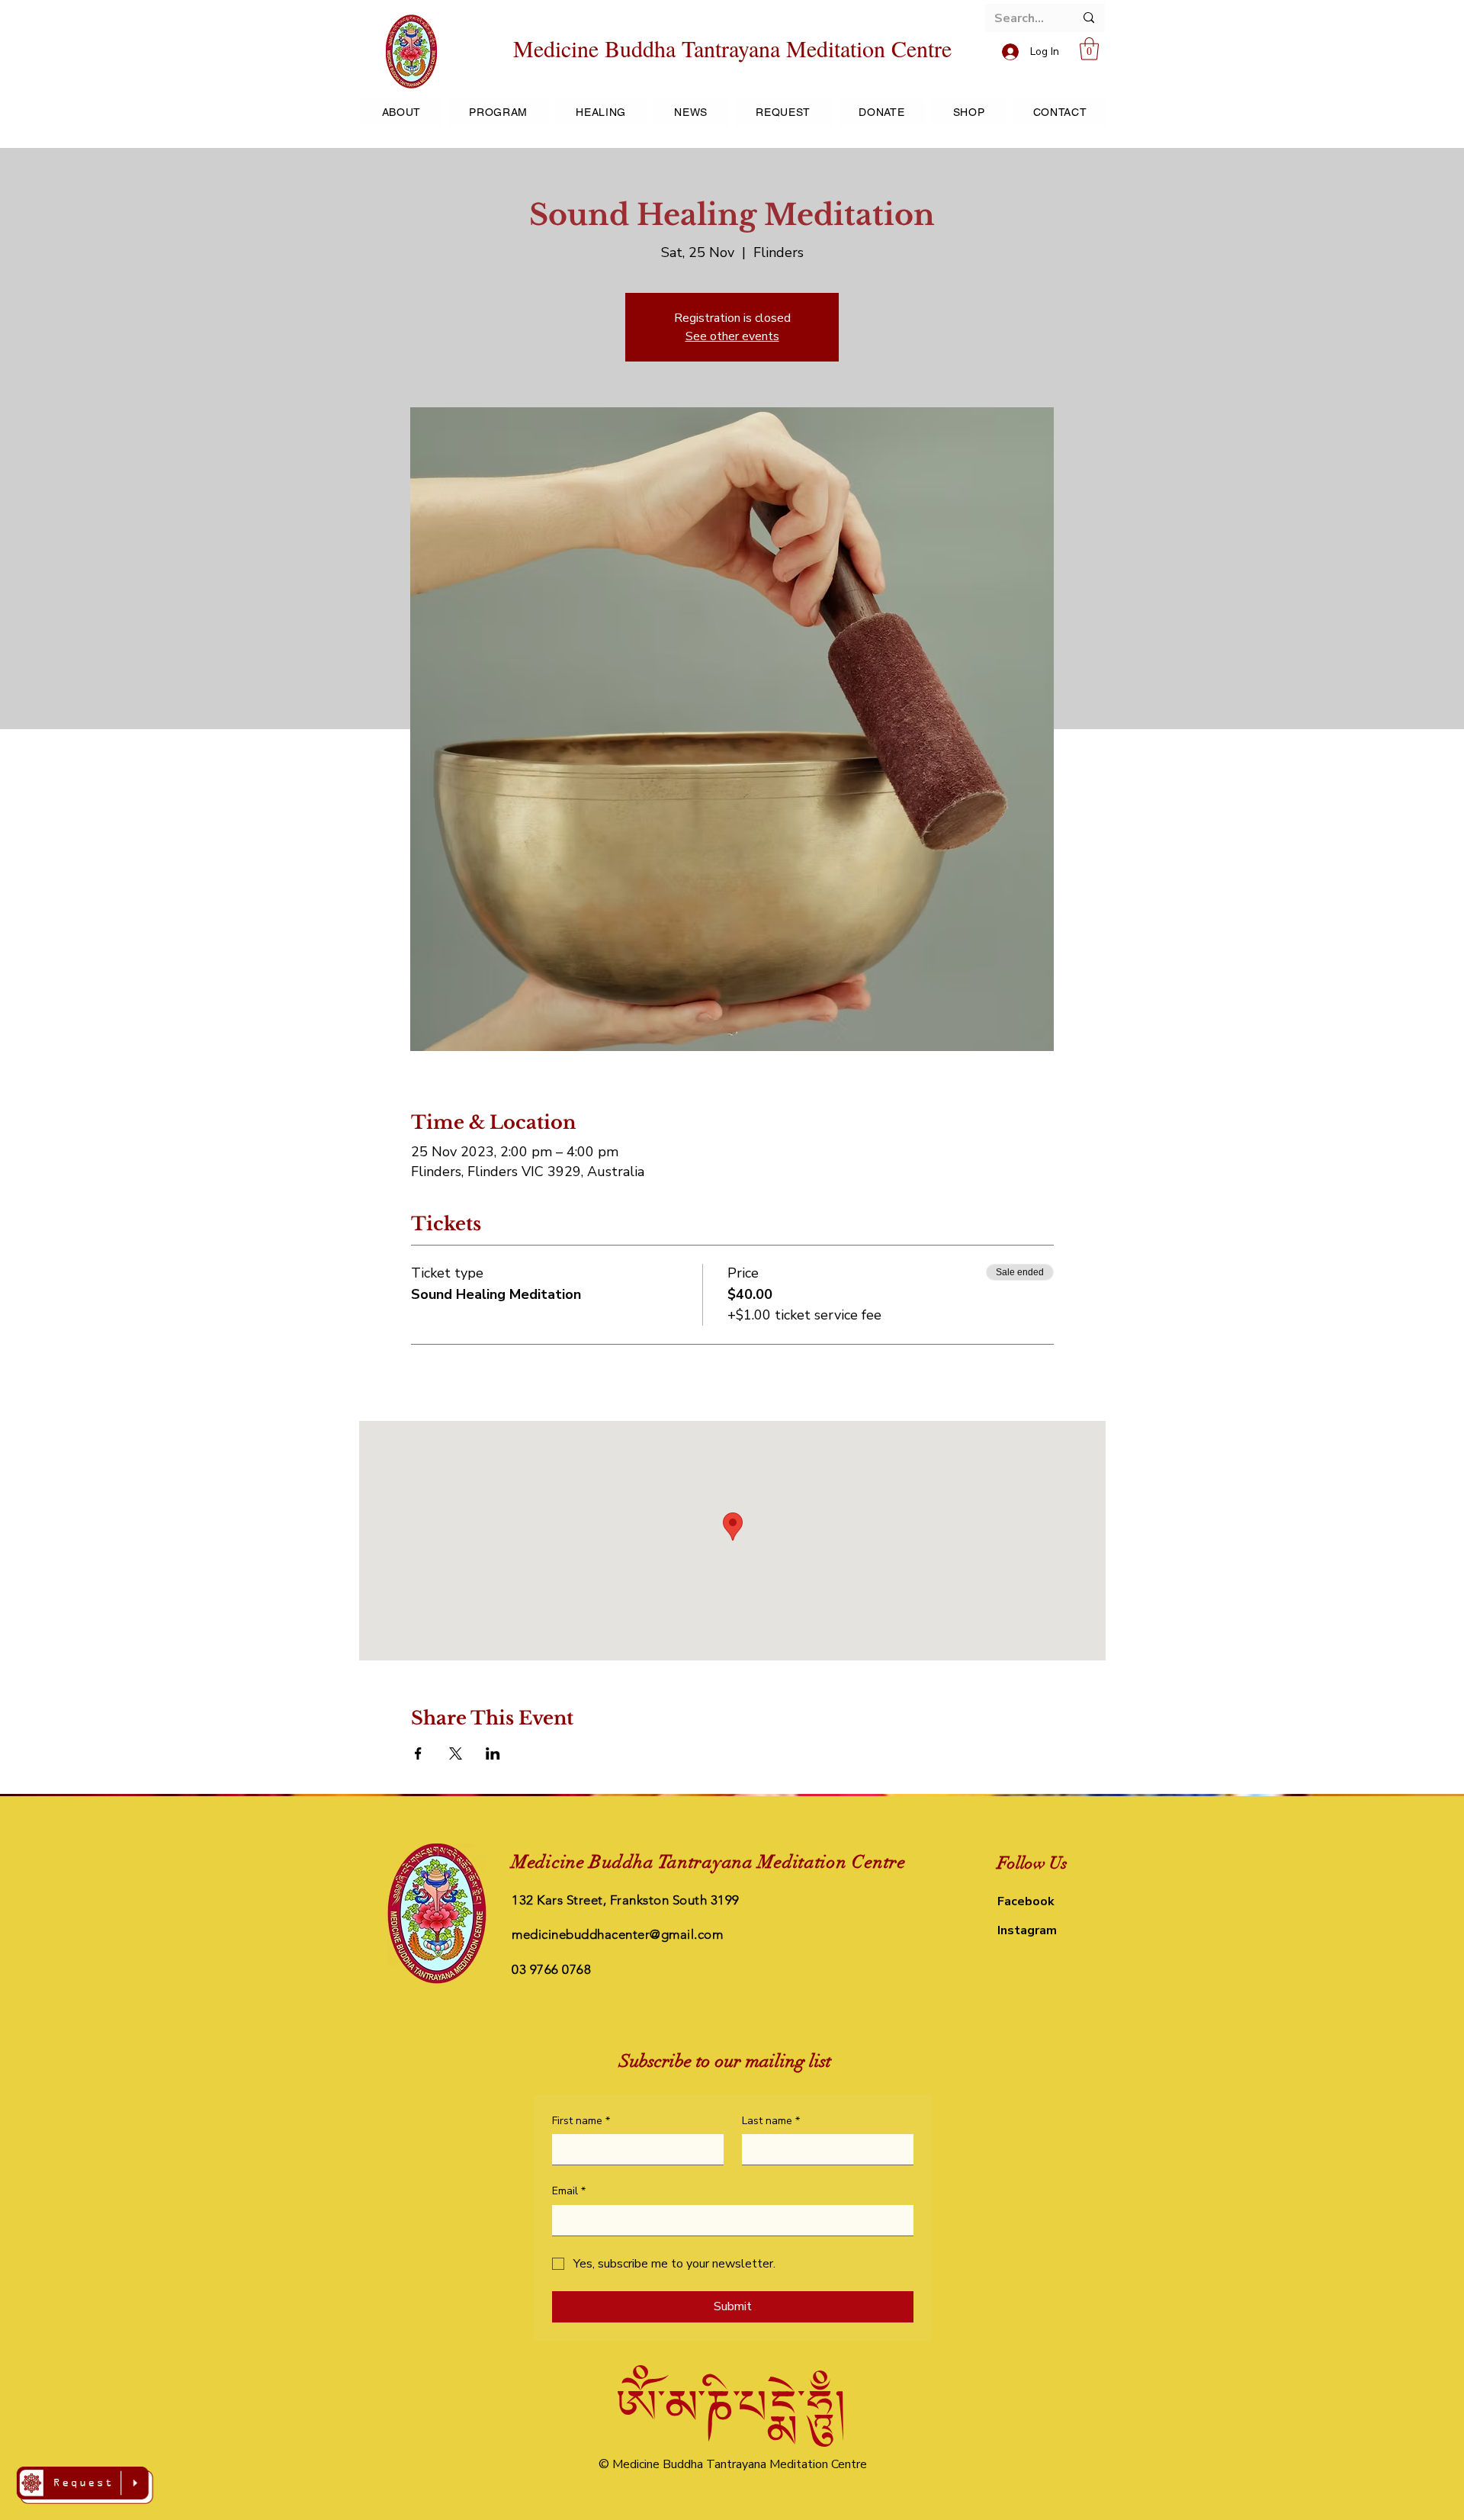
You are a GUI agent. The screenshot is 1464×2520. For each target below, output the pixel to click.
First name (581, 2121)
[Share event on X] (456, 1753)
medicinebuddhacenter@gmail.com (617, 1934)
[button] (1089, 49)
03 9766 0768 (551, 1969)
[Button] (85, 2485)
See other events (732, 336)
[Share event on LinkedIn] (493, 1753)
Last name (771, 2121)
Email (569, 2191)
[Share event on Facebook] (418, 1753)
